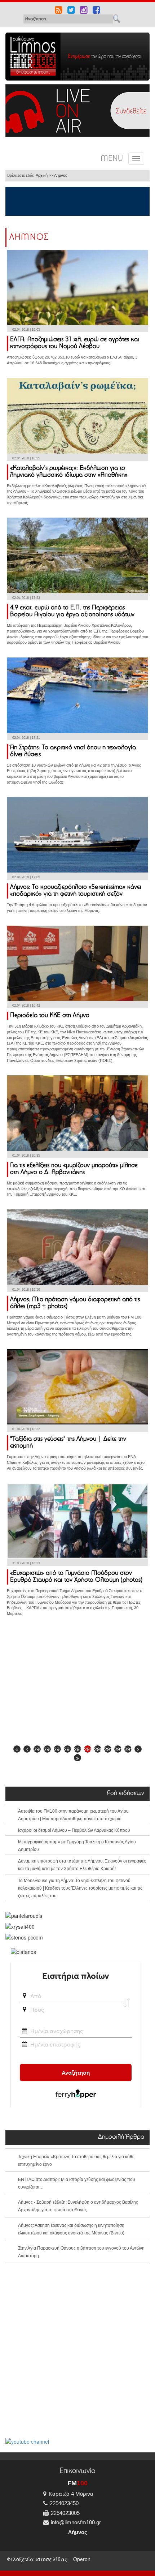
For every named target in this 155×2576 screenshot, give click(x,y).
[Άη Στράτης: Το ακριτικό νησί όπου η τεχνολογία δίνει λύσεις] (77, 694)
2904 (47, 1749)
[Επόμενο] (138, 1749)
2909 (98, 1749)
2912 (128, 1749)
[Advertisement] (77, 1683)
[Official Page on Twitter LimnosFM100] (71, 11)
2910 (108, 1749)
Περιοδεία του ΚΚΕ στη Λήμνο (50, 1016)
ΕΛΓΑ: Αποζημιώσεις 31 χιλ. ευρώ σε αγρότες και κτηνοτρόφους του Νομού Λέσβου (75, 343)
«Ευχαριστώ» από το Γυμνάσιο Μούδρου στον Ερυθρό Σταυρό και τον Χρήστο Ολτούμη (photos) (76, 1577)
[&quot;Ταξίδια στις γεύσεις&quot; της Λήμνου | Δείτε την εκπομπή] (77, 1386)
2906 (67, 1749)
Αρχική (42, 175)
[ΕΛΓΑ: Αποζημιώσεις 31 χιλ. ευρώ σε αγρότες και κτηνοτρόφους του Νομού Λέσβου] (77, 287)
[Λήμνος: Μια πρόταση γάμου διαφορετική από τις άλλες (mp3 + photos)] (77, 1246)
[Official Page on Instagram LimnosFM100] (84, 11)
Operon (82, 2559)
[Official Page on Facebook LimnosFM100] (96, 11)
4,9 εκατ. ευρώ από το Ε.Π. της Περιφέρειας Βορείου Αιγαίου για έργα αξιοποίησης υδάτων (72, 611)
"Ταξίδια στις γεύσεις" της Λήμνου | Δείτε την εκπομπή (68, 1443)
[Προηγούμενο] (27, 1749)
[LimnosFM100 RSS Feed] (59, 11)
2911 (118, 1749)
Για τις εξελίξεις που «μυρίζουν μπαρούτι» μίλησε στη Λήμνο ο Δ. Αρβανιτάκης (74, 1169)
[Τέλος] (77, 1758)
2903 (37, 1749)
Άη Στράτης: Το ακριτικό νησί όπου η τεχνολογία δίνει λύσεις (73, 751)
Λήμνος (61, 175)
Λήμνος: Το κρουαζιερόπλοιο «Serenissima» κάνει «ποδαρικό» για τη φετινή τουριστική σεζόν (76, 891)
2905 (57, 1749)
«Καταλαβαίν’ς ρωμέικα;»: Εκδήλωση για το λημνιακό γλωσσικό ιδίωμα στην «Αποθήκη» (69, 472)
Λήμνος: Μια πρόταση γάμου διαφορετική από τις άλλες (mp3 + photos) (75, 1303)
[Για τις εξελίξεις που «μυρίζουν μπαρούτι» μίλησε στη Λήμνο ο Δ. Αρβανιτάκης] (77, 1112)
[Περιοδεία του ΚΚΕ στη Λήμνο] (77, 963)
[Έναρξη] (17, 1749)
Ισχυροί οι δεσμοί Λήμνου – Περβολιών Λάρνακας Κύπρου (74, 1830)
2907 (77, 1749)
